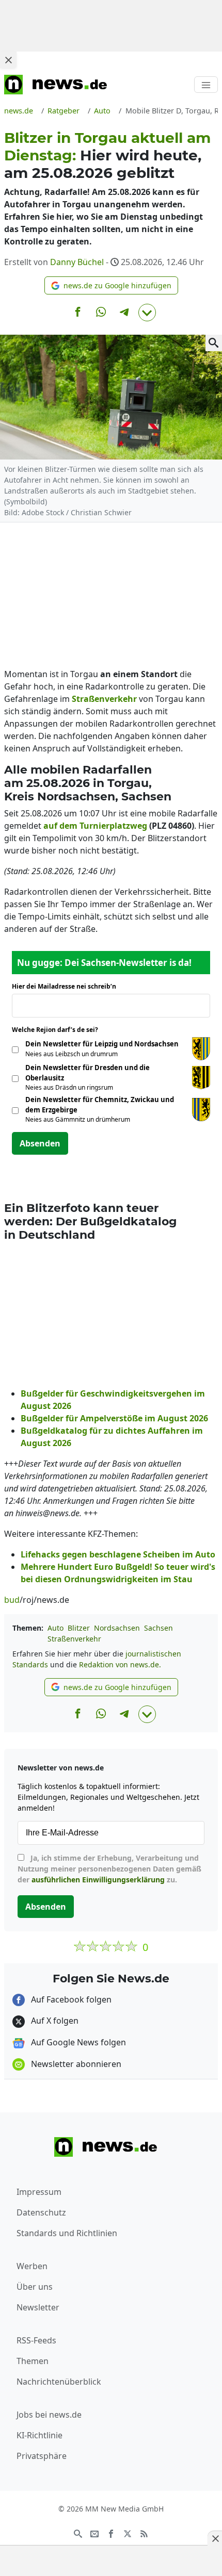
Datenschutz (41, 2212)
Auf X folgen (54, 2021)
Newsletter (38, 2307)
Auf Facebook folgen (70, 1999)
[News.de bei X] (128, 2533)
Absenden (40, 1143)
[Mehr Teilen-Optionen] (147, 313)
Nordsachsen (117, 1628)
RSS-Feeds (36, 2340)
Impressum (39, 2192)
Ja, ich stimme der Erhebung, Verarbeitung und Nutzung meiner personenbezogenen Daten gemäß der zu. (109, 1869)
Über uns (35, 2287)
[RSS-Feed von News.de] (144, 2533)
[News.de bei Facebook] (111, 2533)
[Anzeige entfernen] (215, 2538)
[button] (111, 285)
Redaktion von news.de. (120, 1664)
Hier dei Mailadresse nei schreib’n (67, 986)
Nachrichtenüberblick (59, 2382)
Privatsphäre (42, 2456)
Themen (33, 2361)
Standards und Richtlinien (67, 2233)
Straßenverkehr (74, 1639)
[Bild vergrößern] (214, 343)
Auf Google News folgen (77, 2042)
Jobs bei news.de (49, 2415)
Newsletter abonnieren (75, 2064)
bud (12, 1600)
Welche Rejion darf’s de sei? (58, 1030)
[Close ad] (8, 60)
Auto (55, 1628)
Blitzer (79, 1628)
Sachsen (158, 1628)
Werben (32, 2266)
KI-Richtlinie (39, 2435)
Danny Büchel (77, 262)
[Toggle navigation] (206, 85)
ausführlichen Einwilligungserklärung (98, 1880)
